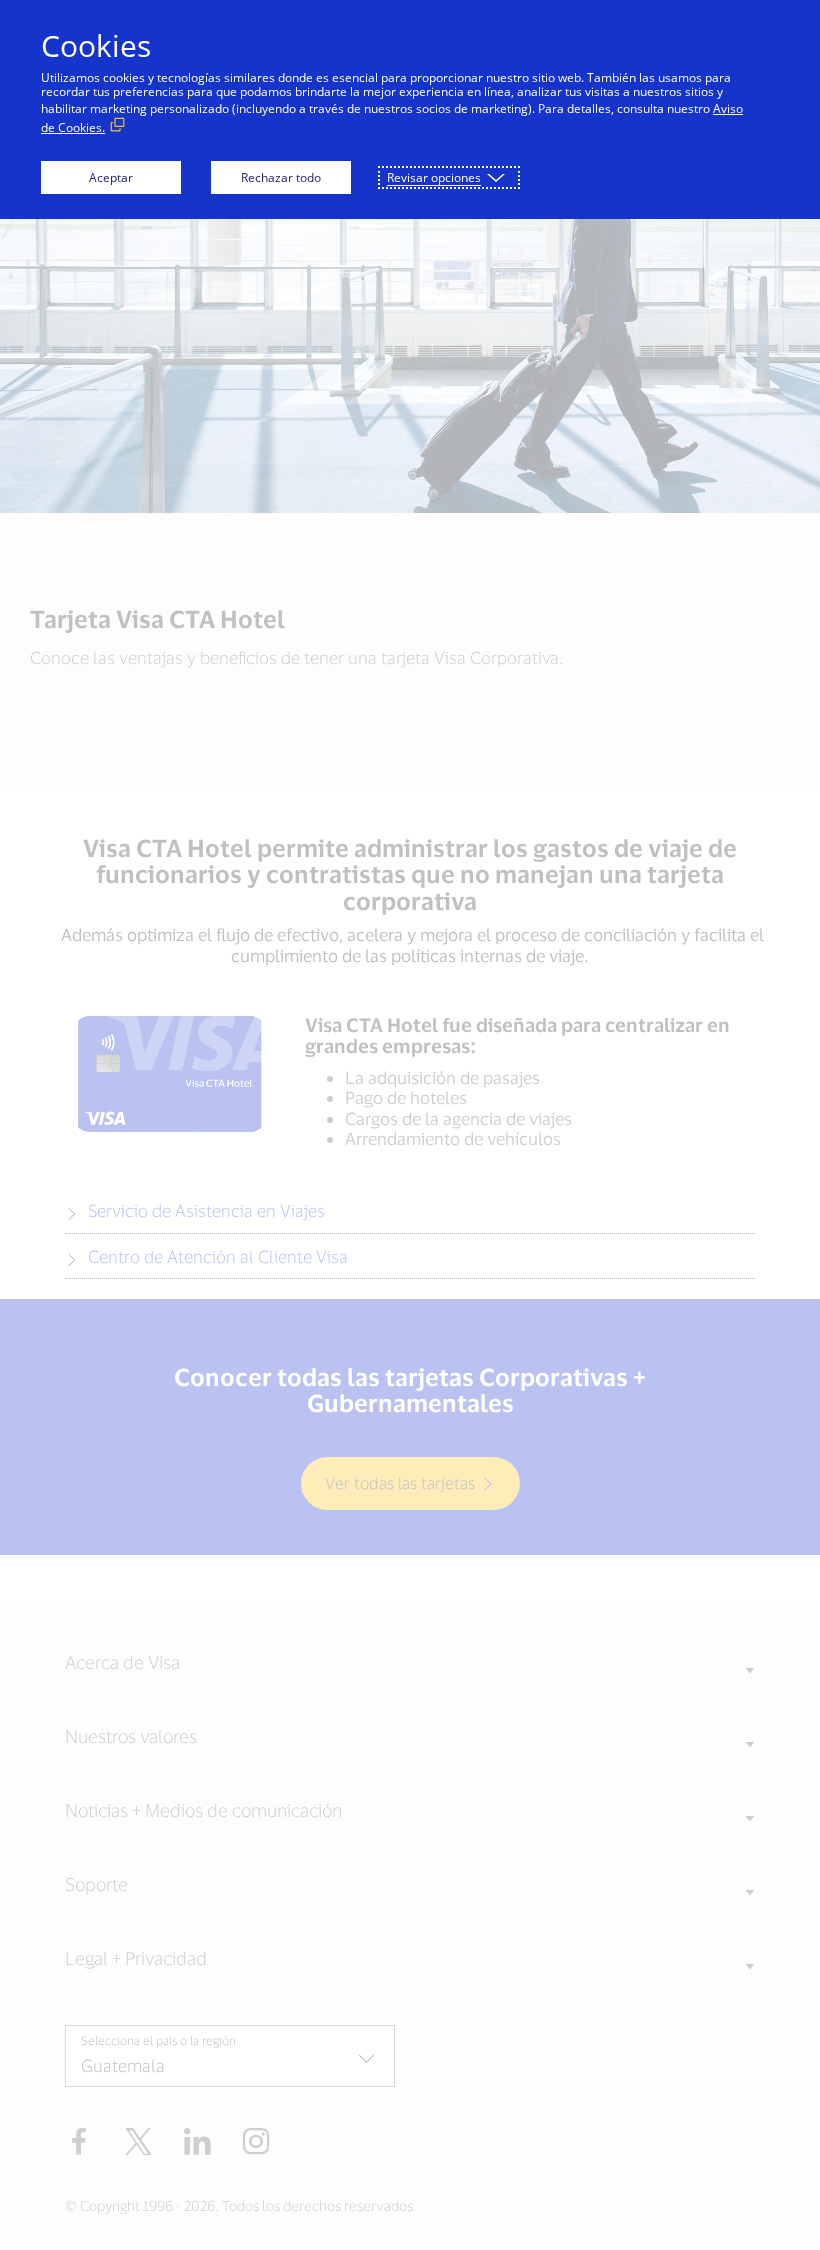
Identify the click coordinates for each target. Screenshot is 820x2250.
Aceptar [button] (111, 177)
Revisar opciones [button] (434, 177)
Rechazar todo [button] (281, 177)
